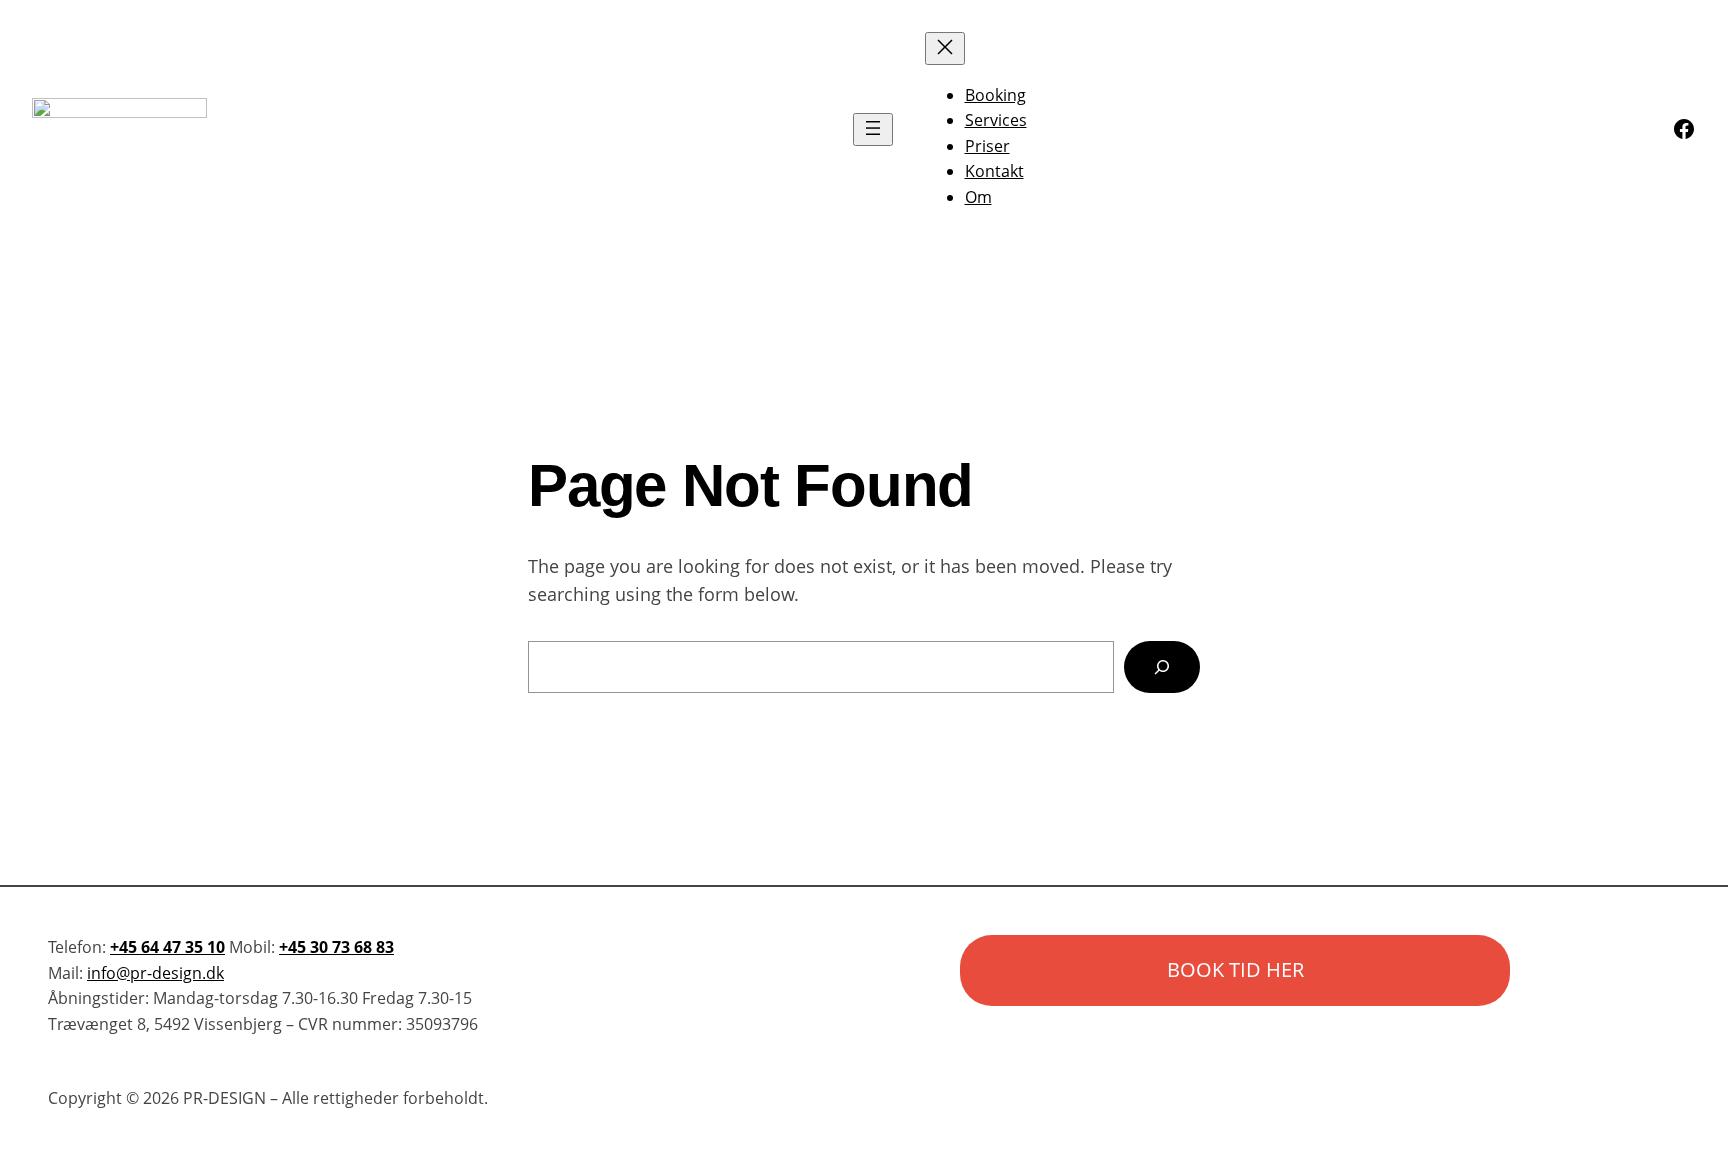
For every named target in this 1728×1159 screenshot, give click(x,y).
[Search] (1162, 667)
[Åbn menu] (873, 129)
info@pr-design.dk (155, 973)
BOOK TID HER (1235, 969)
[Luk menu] (945, 48)
